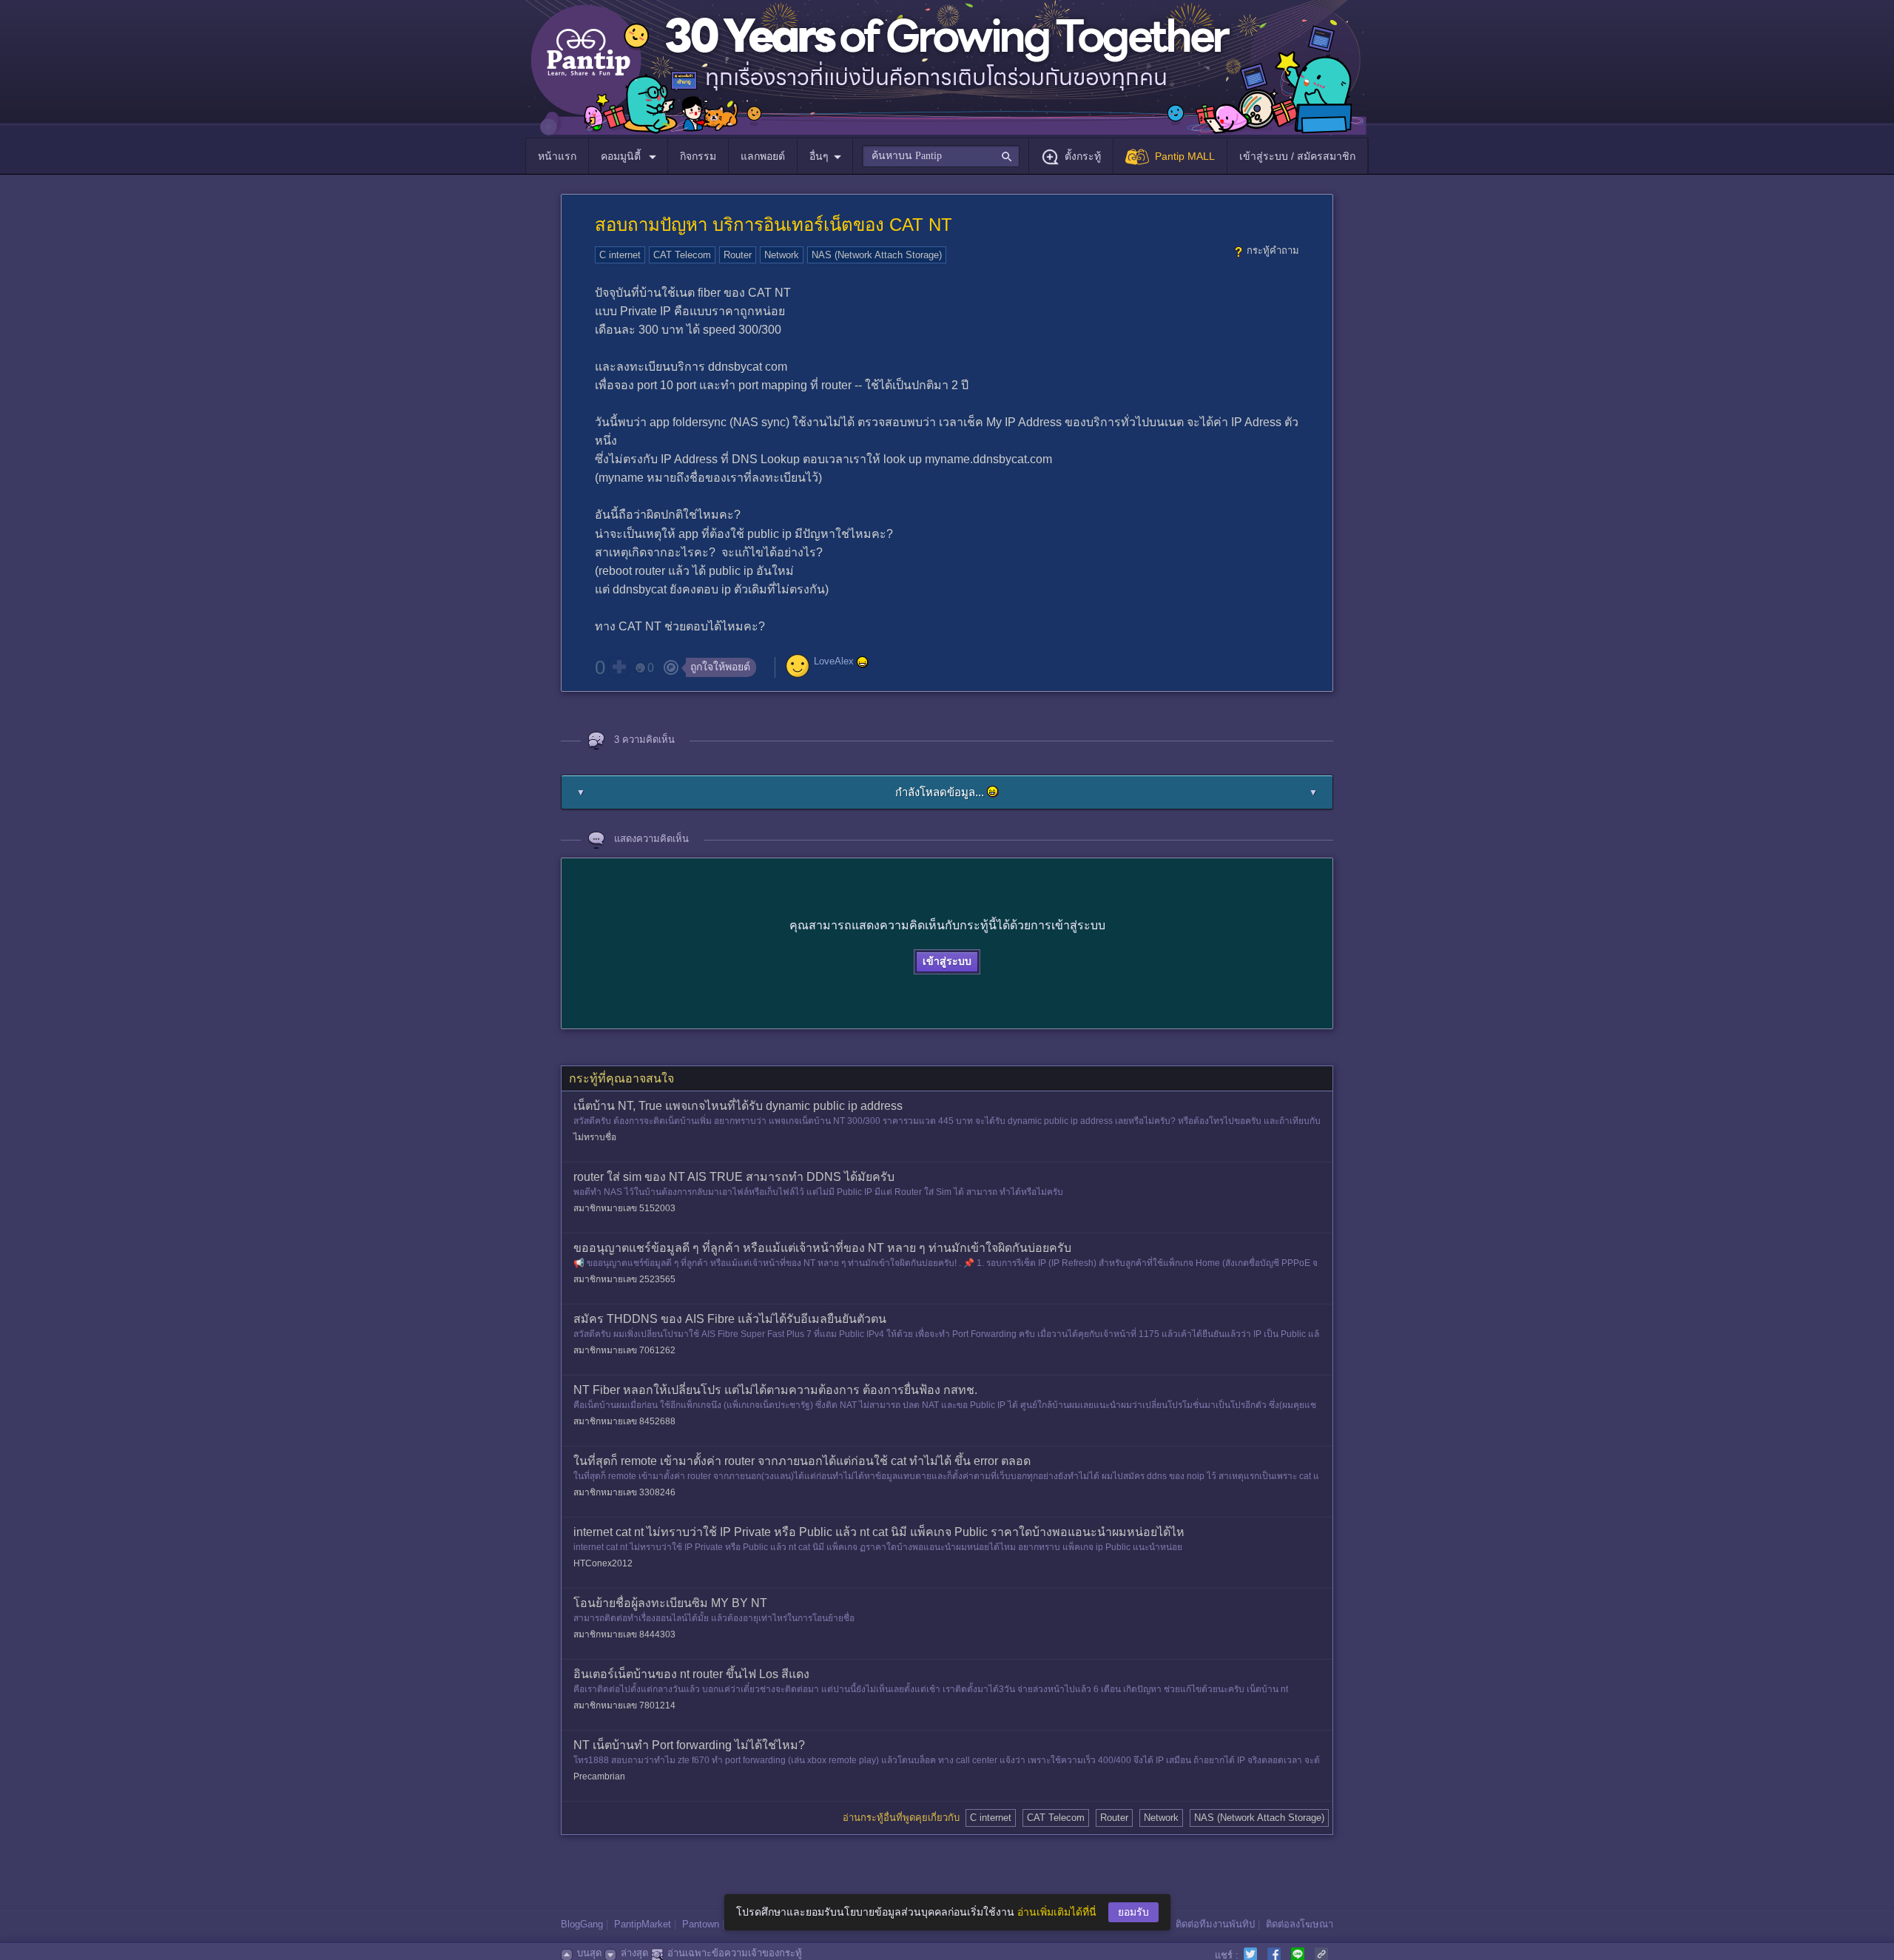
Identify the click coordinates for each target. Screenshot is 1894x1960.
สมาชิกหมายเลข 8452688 (624, 1421)
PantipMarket (643, 1924)
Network (782, 255)
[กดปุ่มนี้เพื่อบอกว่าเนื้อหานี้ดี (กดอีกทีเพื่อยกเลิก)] (619, 667)
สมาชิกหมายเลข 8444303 (624, 1634)
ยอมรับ (1133, 1912)
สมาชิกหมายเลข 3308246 (624, 1492)
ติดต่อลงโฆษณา (1300, 1924)
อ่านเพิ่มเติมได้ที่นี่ (1057, 1912)
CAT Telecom (682, 255)
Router (738, 255)
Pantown (701, 1924)
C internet (620, 255)
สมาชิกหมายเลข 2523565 (624, 1279)
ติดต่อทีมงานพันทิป (1215, 1924)
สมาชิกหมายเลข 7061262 (624, 1350)
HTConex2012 (603, 1563)
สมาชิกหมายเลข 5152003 (624, 1208)
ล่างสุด (634, 1953)
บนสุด (589, 1953)
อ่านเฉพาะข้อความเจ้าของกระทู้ (735, 1953)
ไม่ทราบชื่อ (595, 1137)
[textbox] (941, 156)
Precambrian (599, 1777)
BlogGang (582, 1924)
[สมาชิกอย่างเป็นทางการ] (863, 662)
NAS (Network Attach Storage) (877, 255)
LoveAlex (834, 661)
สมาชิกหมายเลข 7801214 (624, 1705)
